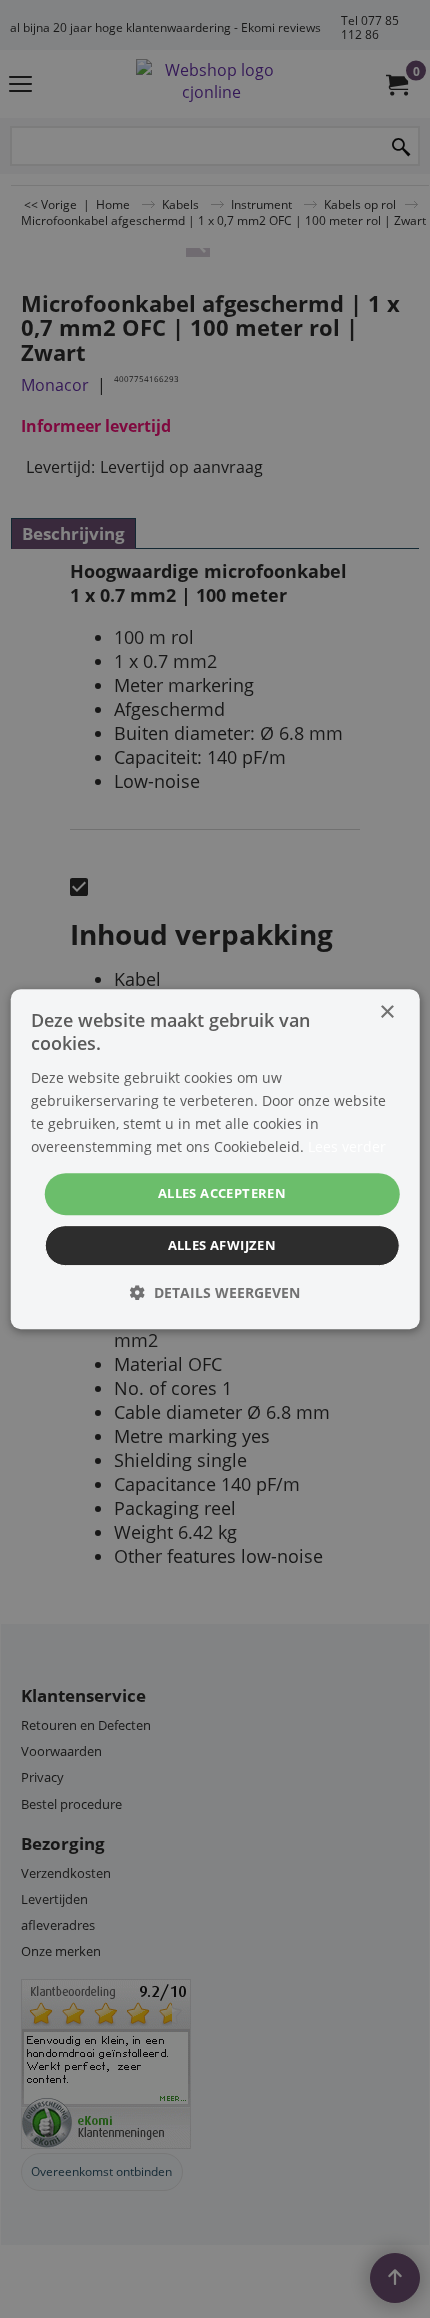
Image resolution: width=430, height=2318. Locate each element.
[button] (215, 1292)
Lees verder (347, 1146)
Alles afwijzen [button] (222, 1245)
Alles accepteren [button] (222, 1193)
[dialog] (215, 1159)
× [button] (386, 1012)
